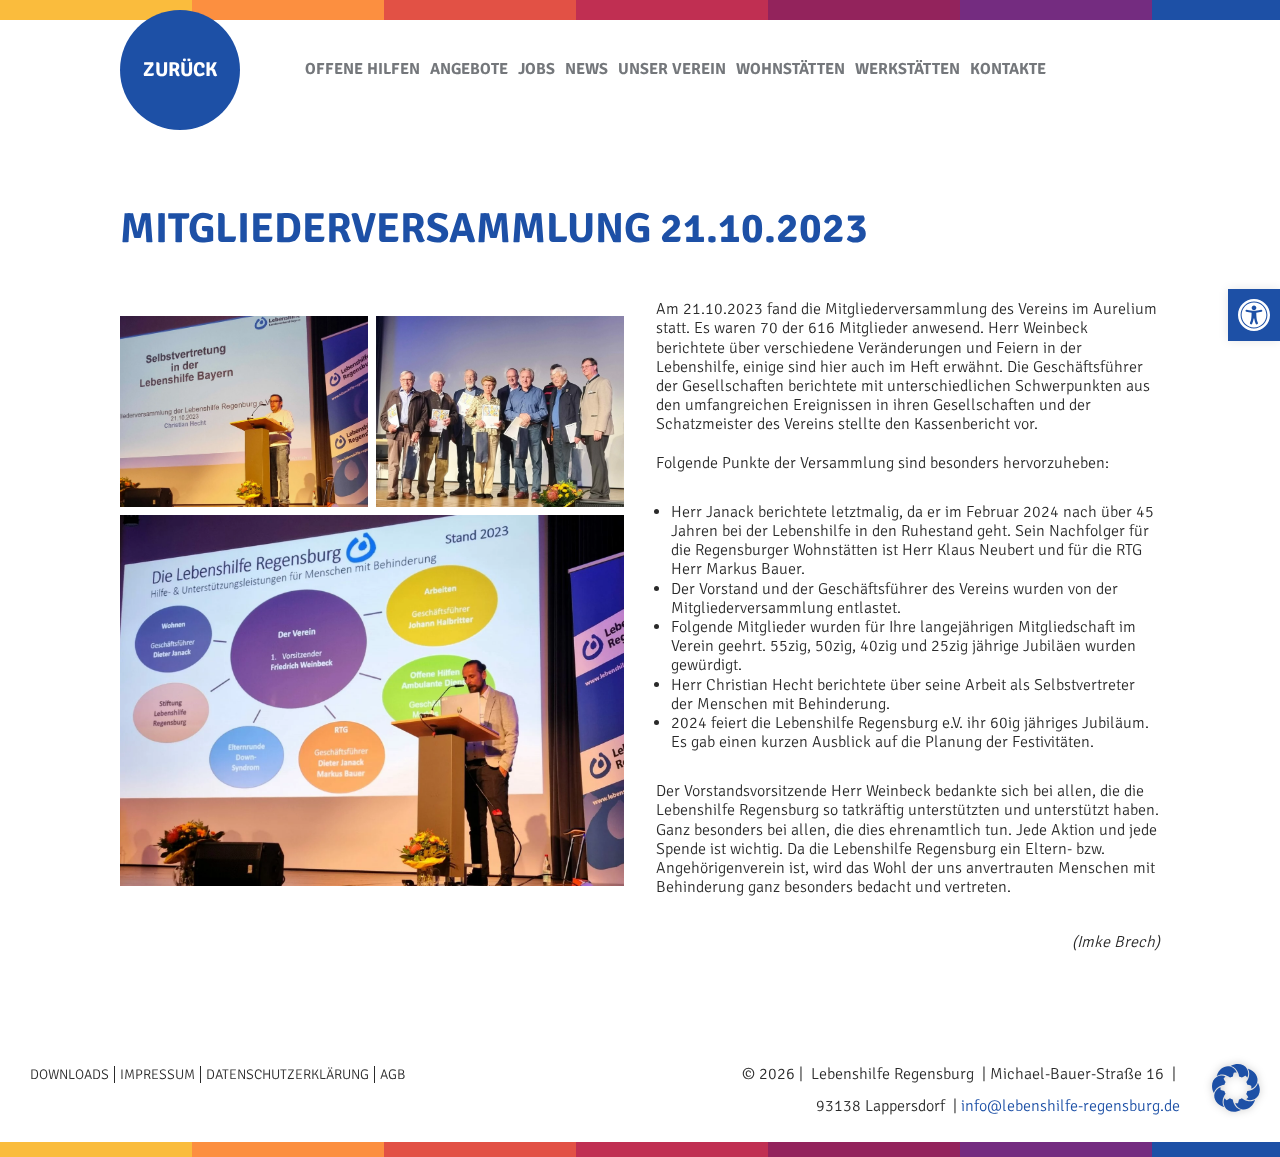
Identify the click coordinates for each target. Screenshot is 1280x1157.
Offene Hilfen (362, 69)
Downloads (69, 1074)
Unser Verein (672, 69)
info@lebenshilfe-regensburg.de (1070, 1106)
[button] (1254, 315)
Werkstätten (907, 69)
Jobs (536, 69)
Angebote (469, 69)
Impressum (157, 1074)
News (586, 69)
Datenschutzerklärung (287, 1074)
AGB (392, 1074)
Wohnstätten (790, 69)
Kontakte (1008, 69)
